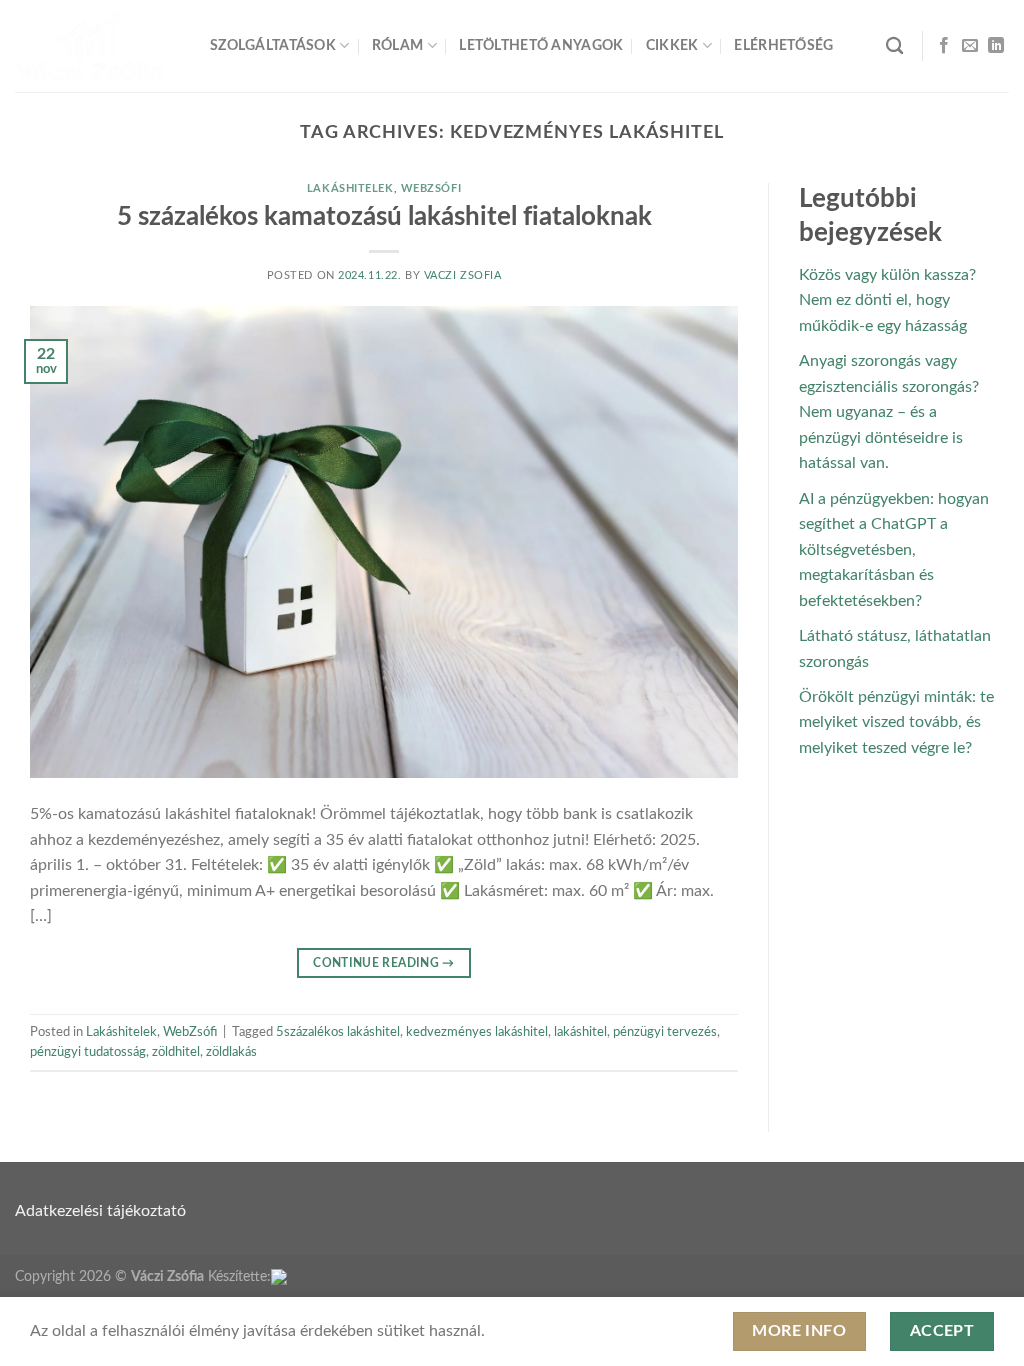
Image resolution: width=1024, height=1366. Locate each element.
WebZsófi (431, 188)
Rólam (397, 45)
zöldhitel (176, 1052)
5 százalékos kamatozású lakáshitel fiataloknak (384, 217)
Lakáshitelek (350, 188)
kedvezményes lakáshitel (477, 1032)
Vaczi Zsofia (463, 275)
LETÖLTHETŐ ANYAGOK (541, 45)
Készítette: (239, 1276)
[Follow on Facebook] (944, 46)
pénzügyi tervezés (665, 1032)
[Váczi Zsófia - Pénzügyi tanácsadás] (97, 46)
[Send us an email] (970, 46)
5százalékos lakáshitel (338, 1032)
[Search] (894, 46)
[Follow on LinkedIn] (996, 46)
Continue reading (384, 963)
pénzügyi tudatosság (88, 1052)
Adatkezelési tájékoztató (100, 1211)
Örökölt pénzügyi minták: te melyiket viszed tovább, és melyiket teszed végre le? (896, 722)
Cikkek (672, 45)
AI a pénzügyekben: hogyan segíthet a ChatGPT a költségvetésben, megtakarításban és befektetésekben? (894, 550)
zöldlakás (231, 1052)
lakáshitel (580, 1032)
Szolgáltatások (273, 45)
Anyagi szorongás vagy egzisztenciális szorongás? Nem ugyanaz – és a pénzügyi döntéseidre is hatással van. (889, 412)
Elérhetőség (783, 45)
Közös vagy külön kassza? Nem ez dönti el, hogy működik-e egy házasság (887, 300)
